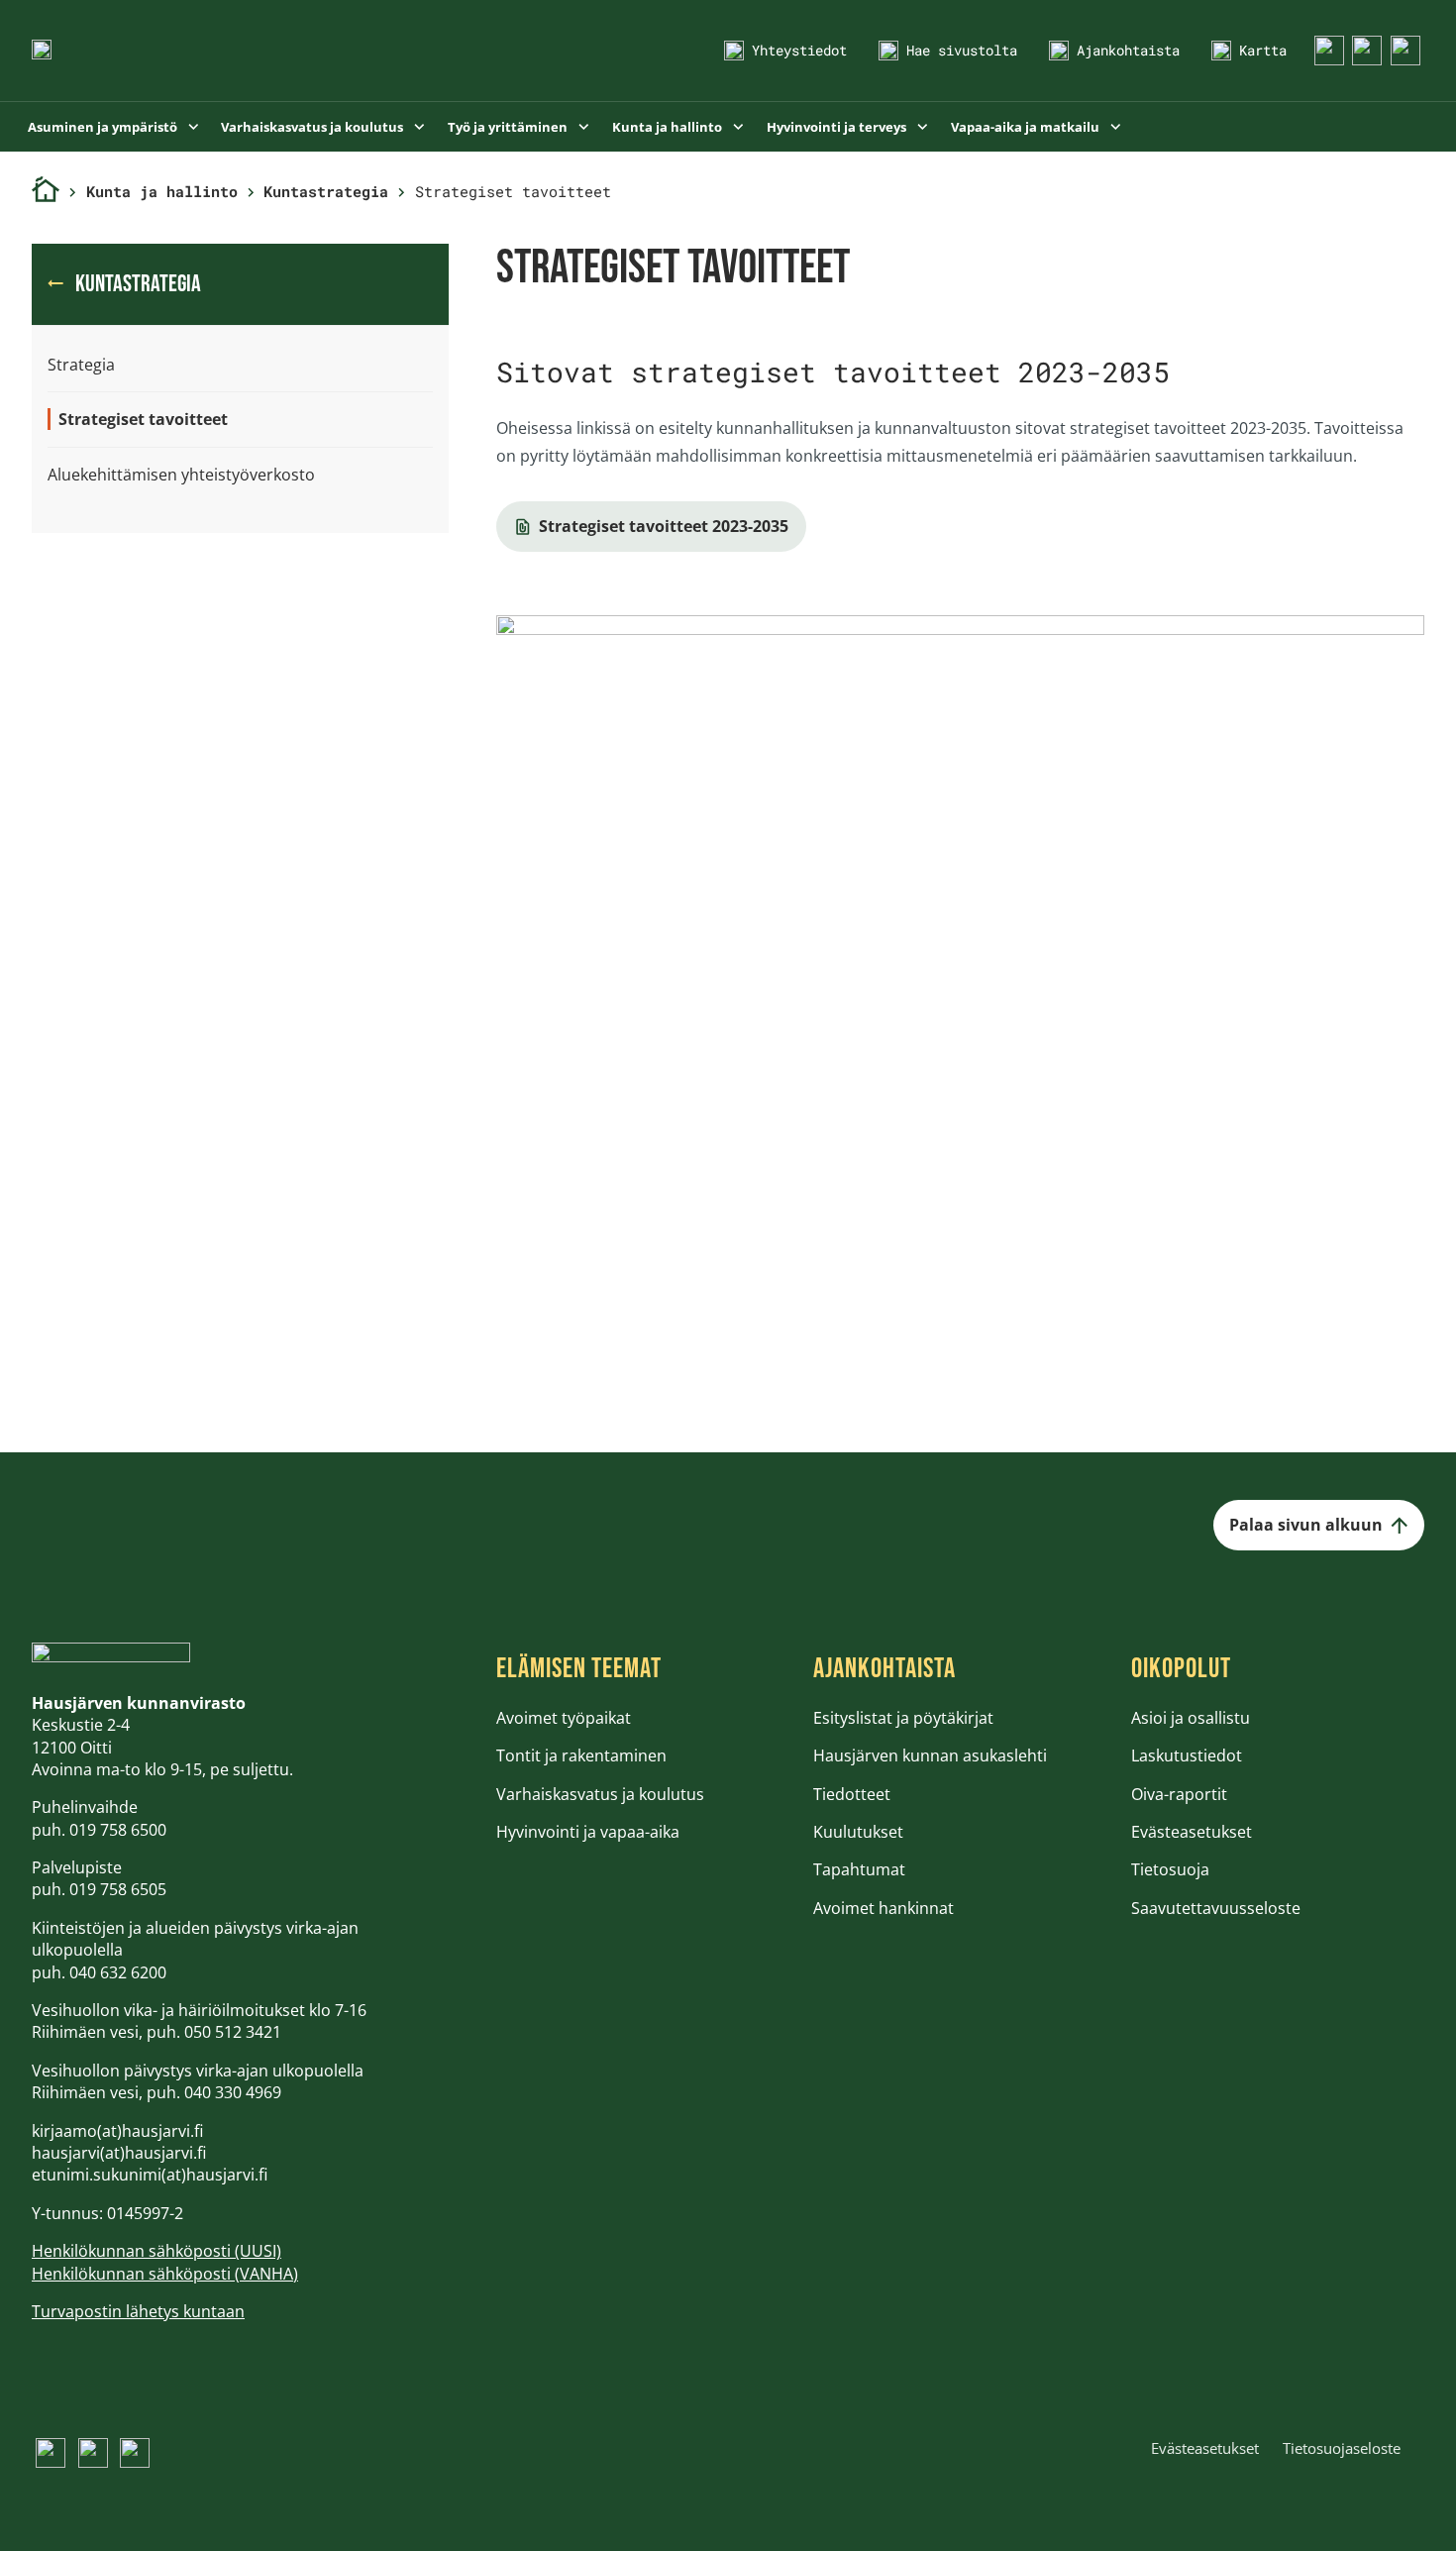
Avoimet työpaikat (564, 1718)
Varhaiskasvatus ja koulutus (313, 127)
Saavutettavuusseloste (1216, 1908)
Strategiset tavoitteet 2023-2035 (664, 526)
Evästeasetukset (1192, 1832)
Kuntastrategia (326, 191)
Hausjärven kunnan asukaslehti (930, 1755)
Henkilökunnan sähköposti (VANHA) (165, 2274)
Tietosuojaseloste (1342, 2448)
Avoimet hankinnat (884, 1908)
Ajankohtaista (1128, 50)
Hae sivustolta (962, 50)
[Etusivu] (46, 192)
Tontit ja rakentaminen (581, 1755)
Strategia (81, 365)
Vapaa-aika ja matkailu (1027, 127)
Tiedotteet (852, 1794)
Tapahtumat (859, 1869)
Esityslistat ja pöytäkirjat (903, 1718)
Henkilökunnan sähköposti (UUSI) (156, 2251)
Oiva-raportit (1179, 1794)
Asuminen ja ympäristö (104, 127)
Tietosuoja (1170, 1869)
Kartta (1263, 50)
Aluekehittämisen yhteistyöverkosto (181, 475)
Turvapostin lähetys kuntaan (138, 2311)
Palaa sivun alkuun (1306, 1525)
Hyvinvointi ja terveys (838, 127)
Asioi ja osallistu (1191, 1718)
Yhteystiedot (799, 50)
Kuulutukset (858, 1832)
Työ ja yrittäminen (509, 127)
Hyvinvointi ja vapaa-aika (588, 1832)
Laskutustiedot (1187, 1755)
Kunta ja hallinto (669, 127)
